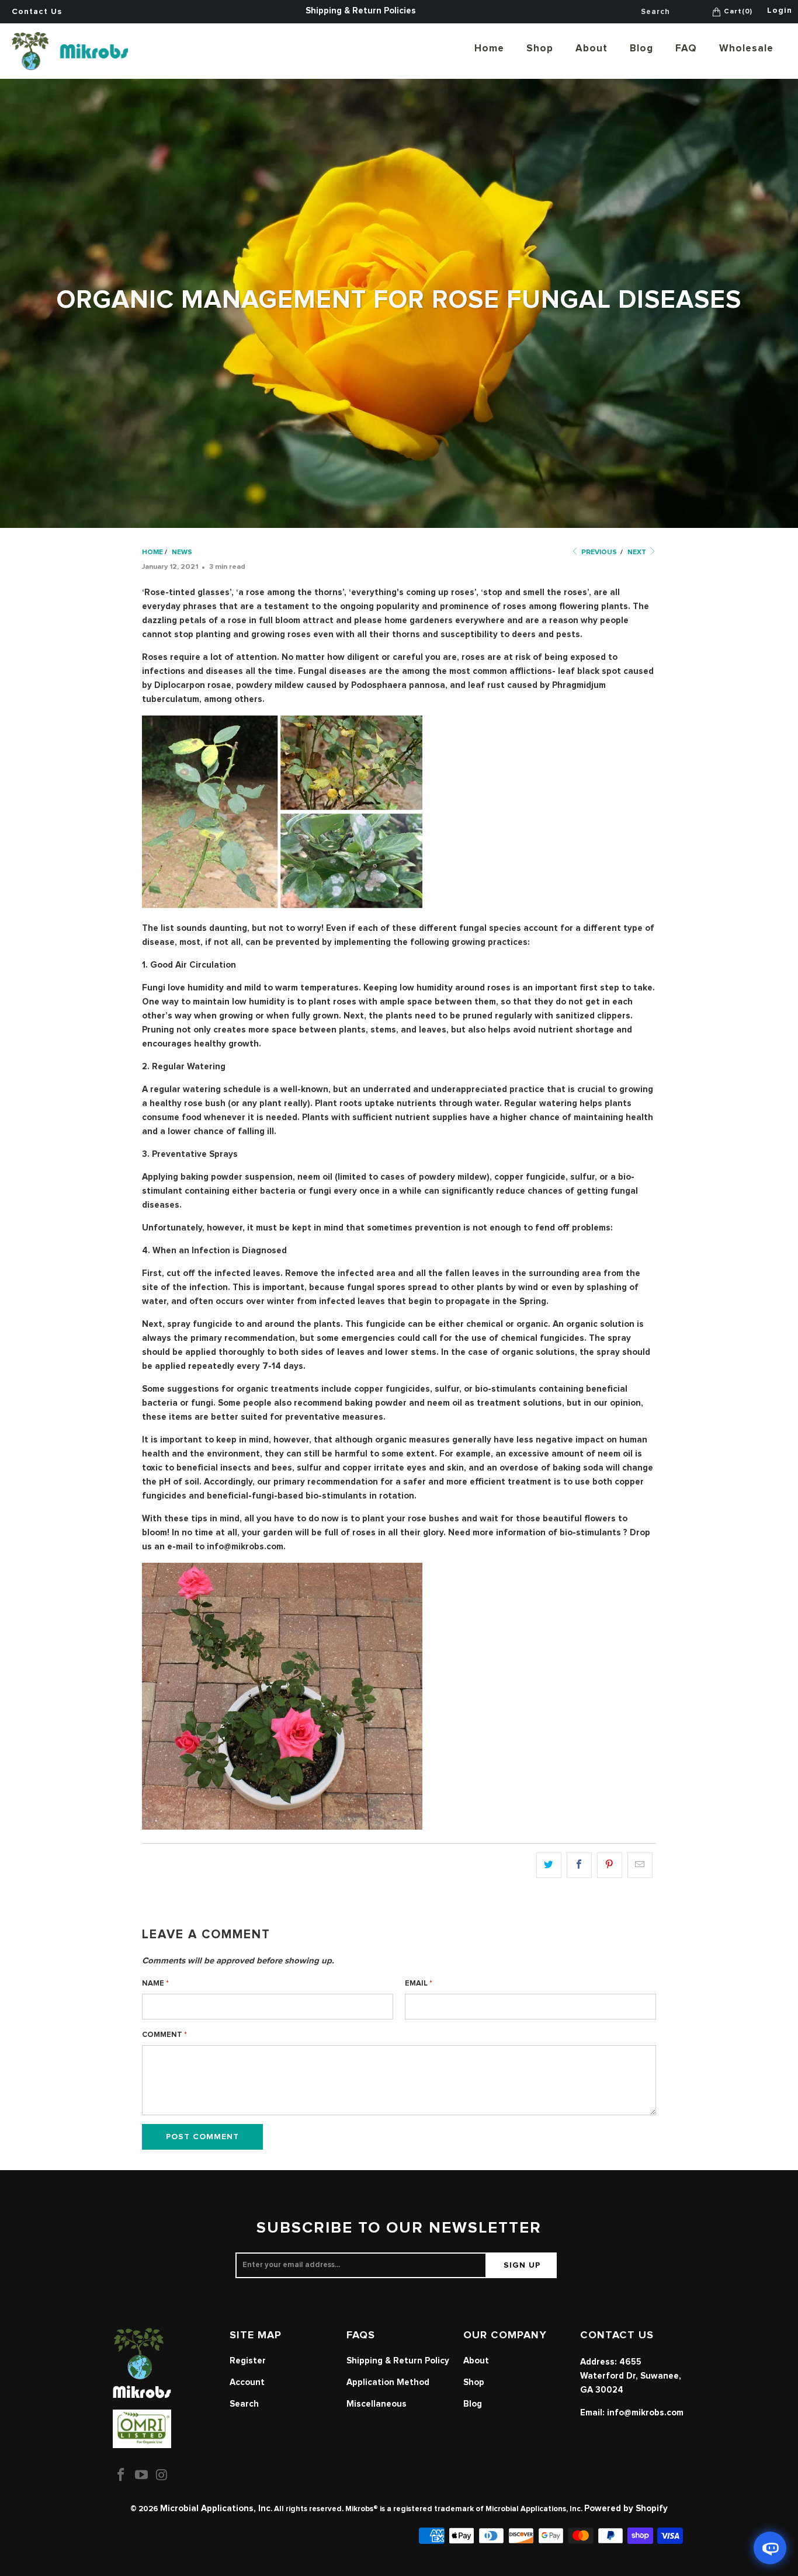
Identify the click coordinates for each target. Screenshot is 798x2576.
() (738, 12)
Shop (540, 49)
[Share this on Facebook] (579, 1865)
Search (244, 2404)
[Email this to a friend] (640, 1865)
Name (155, 1984)
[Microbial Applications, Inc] (70, 51)
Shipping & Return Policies (361, 11)
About (591, 49)
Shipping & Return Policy (398, 2361)
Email (419, 1984)
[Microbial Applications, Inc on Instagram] (162, 2476)
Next (638, 552)
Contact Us (37, 12)
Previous (598, 552)
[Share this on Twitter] (549, 1865)
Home (489, 49)
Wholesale (746, 49)
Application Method (388, 2382)
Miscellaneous (377, 2404)
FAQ (686, 49)
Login (780, 11)
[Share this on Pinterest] (610, 1865)
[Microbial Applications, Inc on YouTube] (142, 2476)
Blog (641, 49)
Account (247, 2382)
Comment (164, 2035)
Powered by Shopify (626, 2509)
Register (248, 2361)
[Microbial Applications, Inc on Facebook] (122, 2476)
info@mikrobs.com (645, 2413)
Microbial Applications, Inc (215, 2509)
